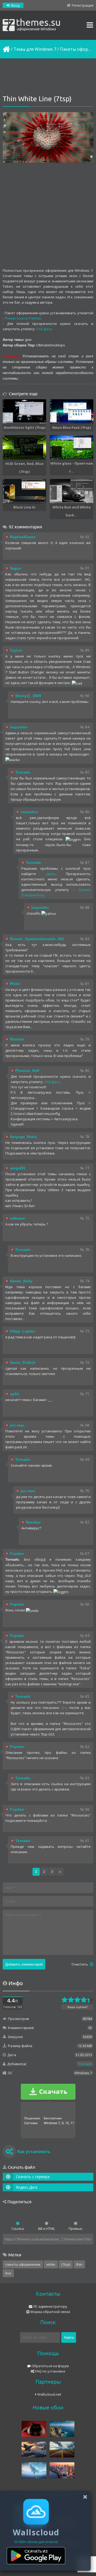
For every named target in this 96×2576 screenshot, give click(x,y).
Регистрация (82, 5)
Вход (15, 5)
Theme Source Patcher (23, 318)
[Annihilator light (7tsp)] (24, 411)
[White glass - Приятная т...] (72, 447)
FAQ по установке (50, 2371)
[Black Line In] (24, 491)
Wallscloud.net (49, 2394)
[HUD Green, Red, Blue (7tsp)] (24, 447)
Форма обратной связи (50, 2312)
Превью (75, 2229)
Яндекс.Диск (27, 2187)
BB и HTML (47, 2229)
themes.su (38, 24)
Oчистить (80, 1964)
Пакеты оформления (23, 2264)
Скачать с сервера (33, 2177)
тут (64, 1708)
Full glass (45, 329)
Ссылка (18, 2229)
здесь (51, 874)
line (8, 2273)
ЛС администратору (50, 2306)
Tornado (85, 2064)
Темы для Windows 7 (35, 49)
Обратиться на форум (50, 2366)
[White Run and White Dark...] (72, 491)
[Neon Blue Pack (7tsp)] (72, 411)
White (51, 2264)
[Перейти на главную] (6, 49)
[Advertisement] (48, 77)
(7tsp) (66, 2264)
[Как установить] (9, 2152)
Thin (79, 2264)
